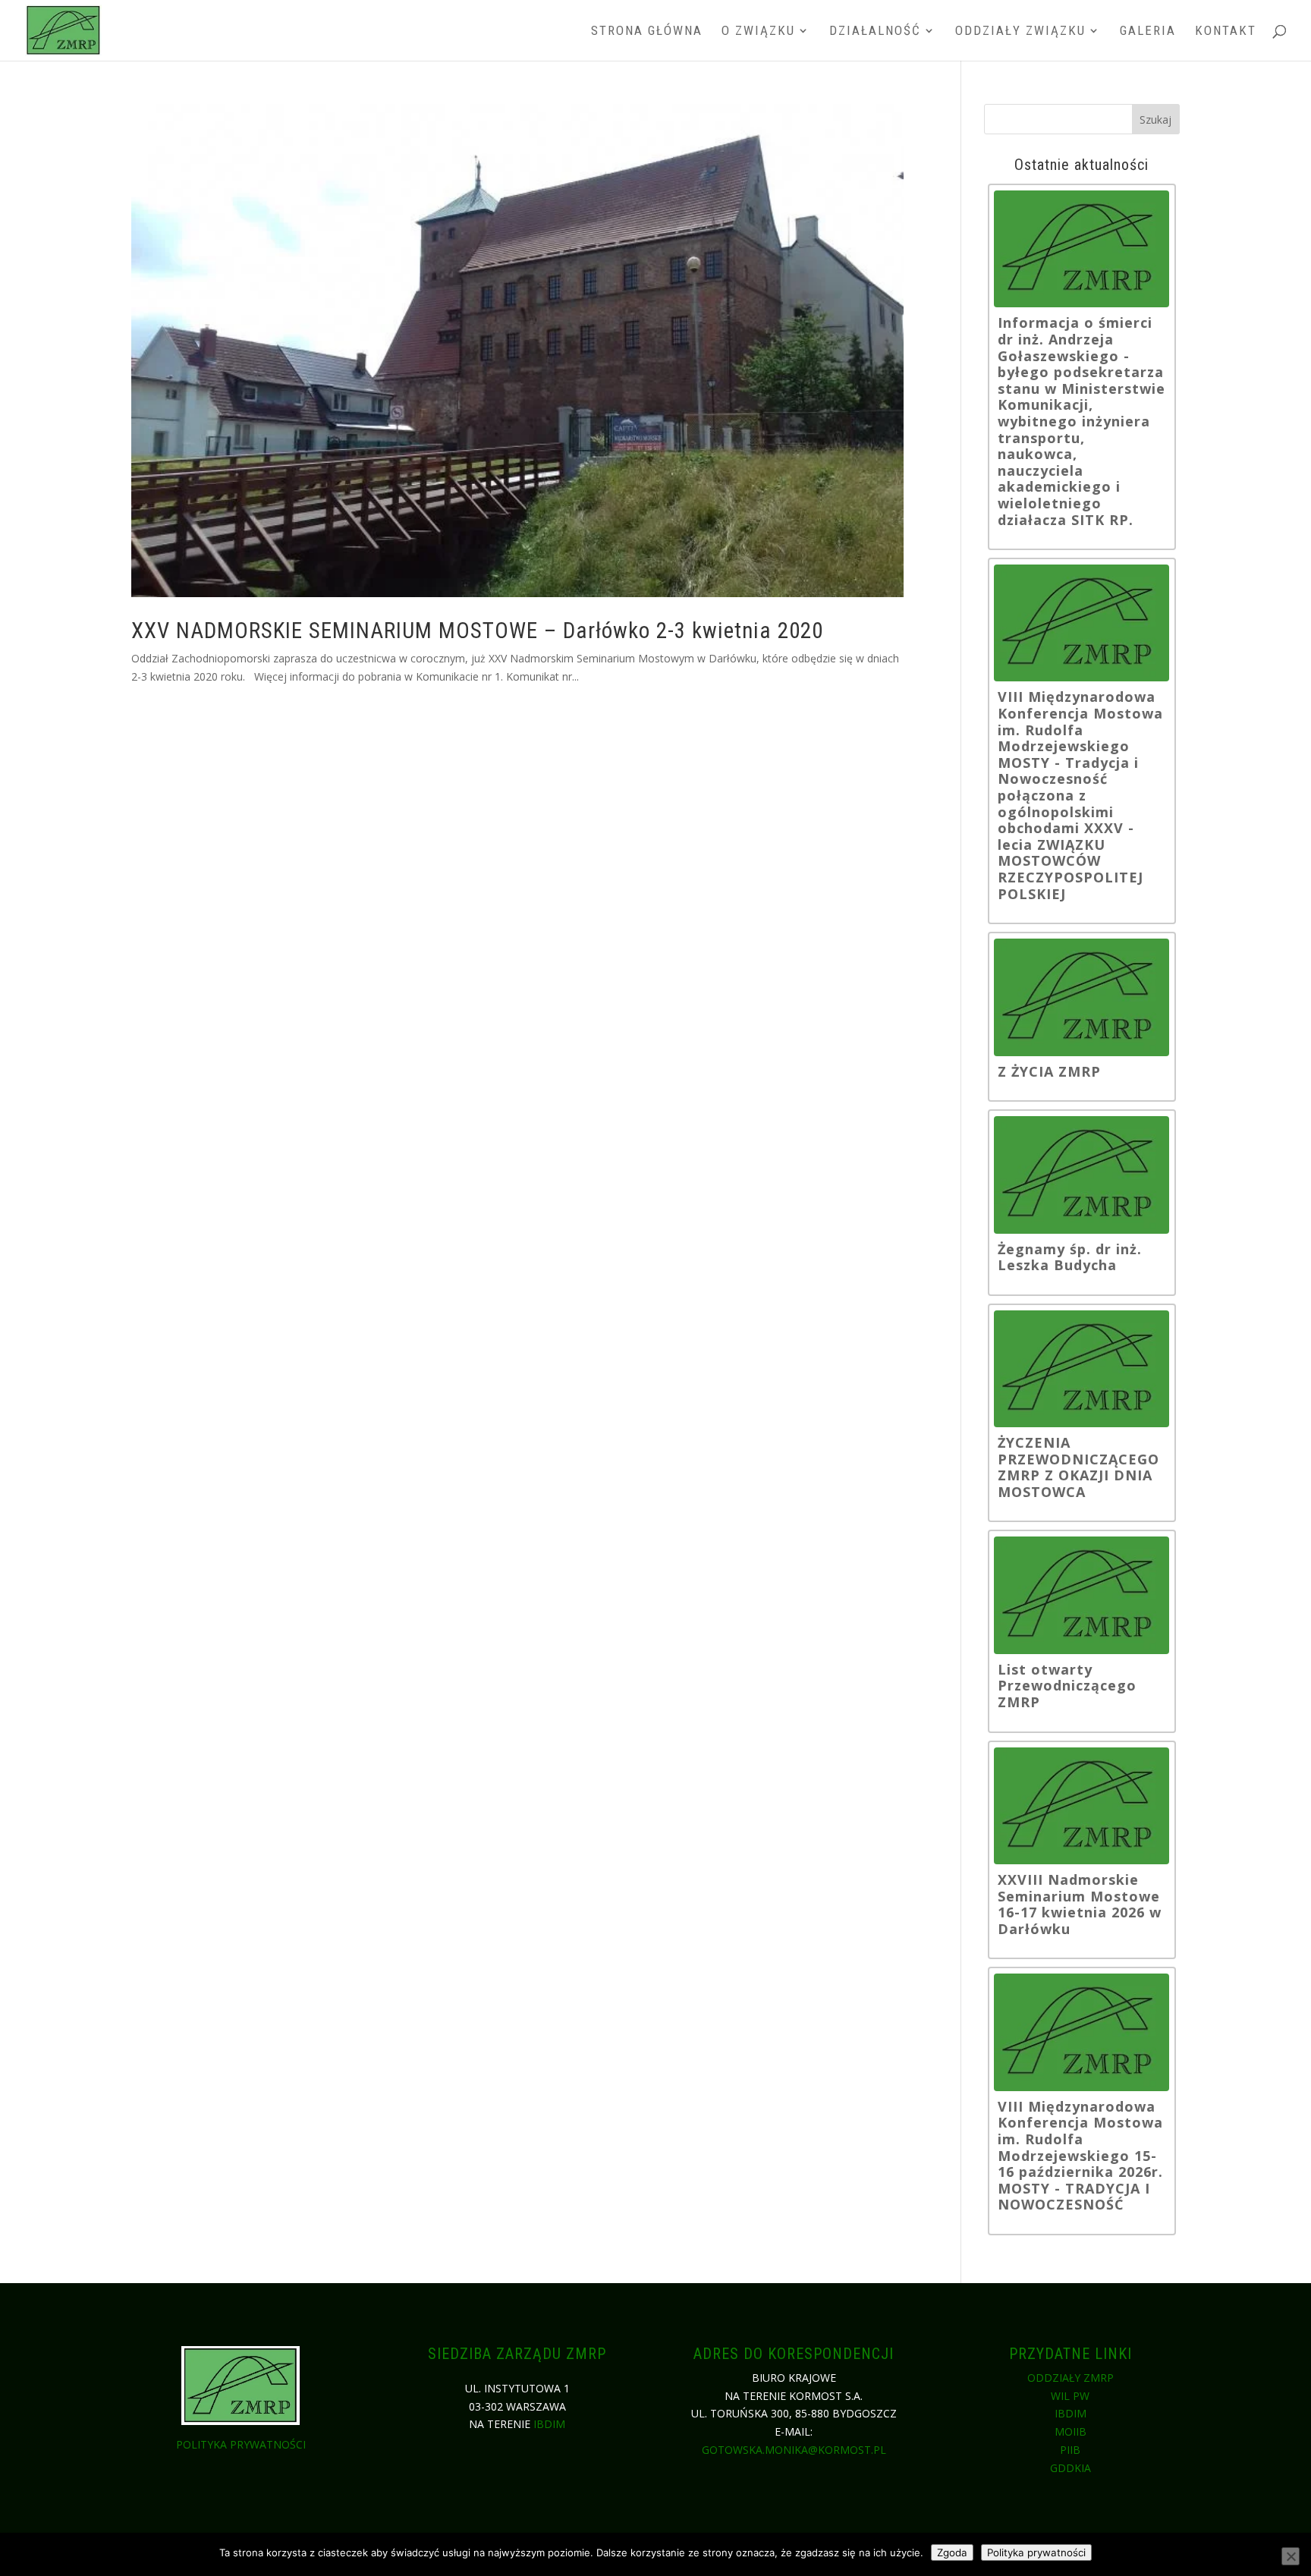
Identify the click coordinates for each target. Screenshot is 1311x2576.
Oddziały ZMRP (1070, 2378)
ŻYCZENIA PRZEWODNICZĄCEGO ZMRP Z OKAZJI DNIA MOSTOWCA (1078, 1467)
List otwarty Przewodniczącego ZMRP (1067, 1686)
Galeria (1148, 31)
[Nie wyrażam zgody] (1291, 2556)
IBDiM (549, 2424)
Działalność (875, 31)
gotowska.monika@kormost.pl (794, 2450)
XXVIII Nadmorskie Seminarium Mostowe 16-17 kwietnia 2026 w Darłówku (1080, 1904)
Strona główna (647, 31)
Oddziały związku (1020, 31)
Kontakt (1226, 31)
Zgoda (952, 2552)
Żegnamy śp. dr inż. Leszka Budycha (1070, 1258)
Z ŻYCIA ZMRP (1049, 1072)
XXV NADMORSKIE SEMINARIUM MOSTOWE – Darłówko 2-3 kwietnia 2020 (477, 631)
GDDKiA (1070, 2468)
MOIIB (1070, 2431)
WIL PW (1070, 2396)
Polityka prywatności (241, 2444)
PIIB (1070, 2450)
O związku (758, 31)
